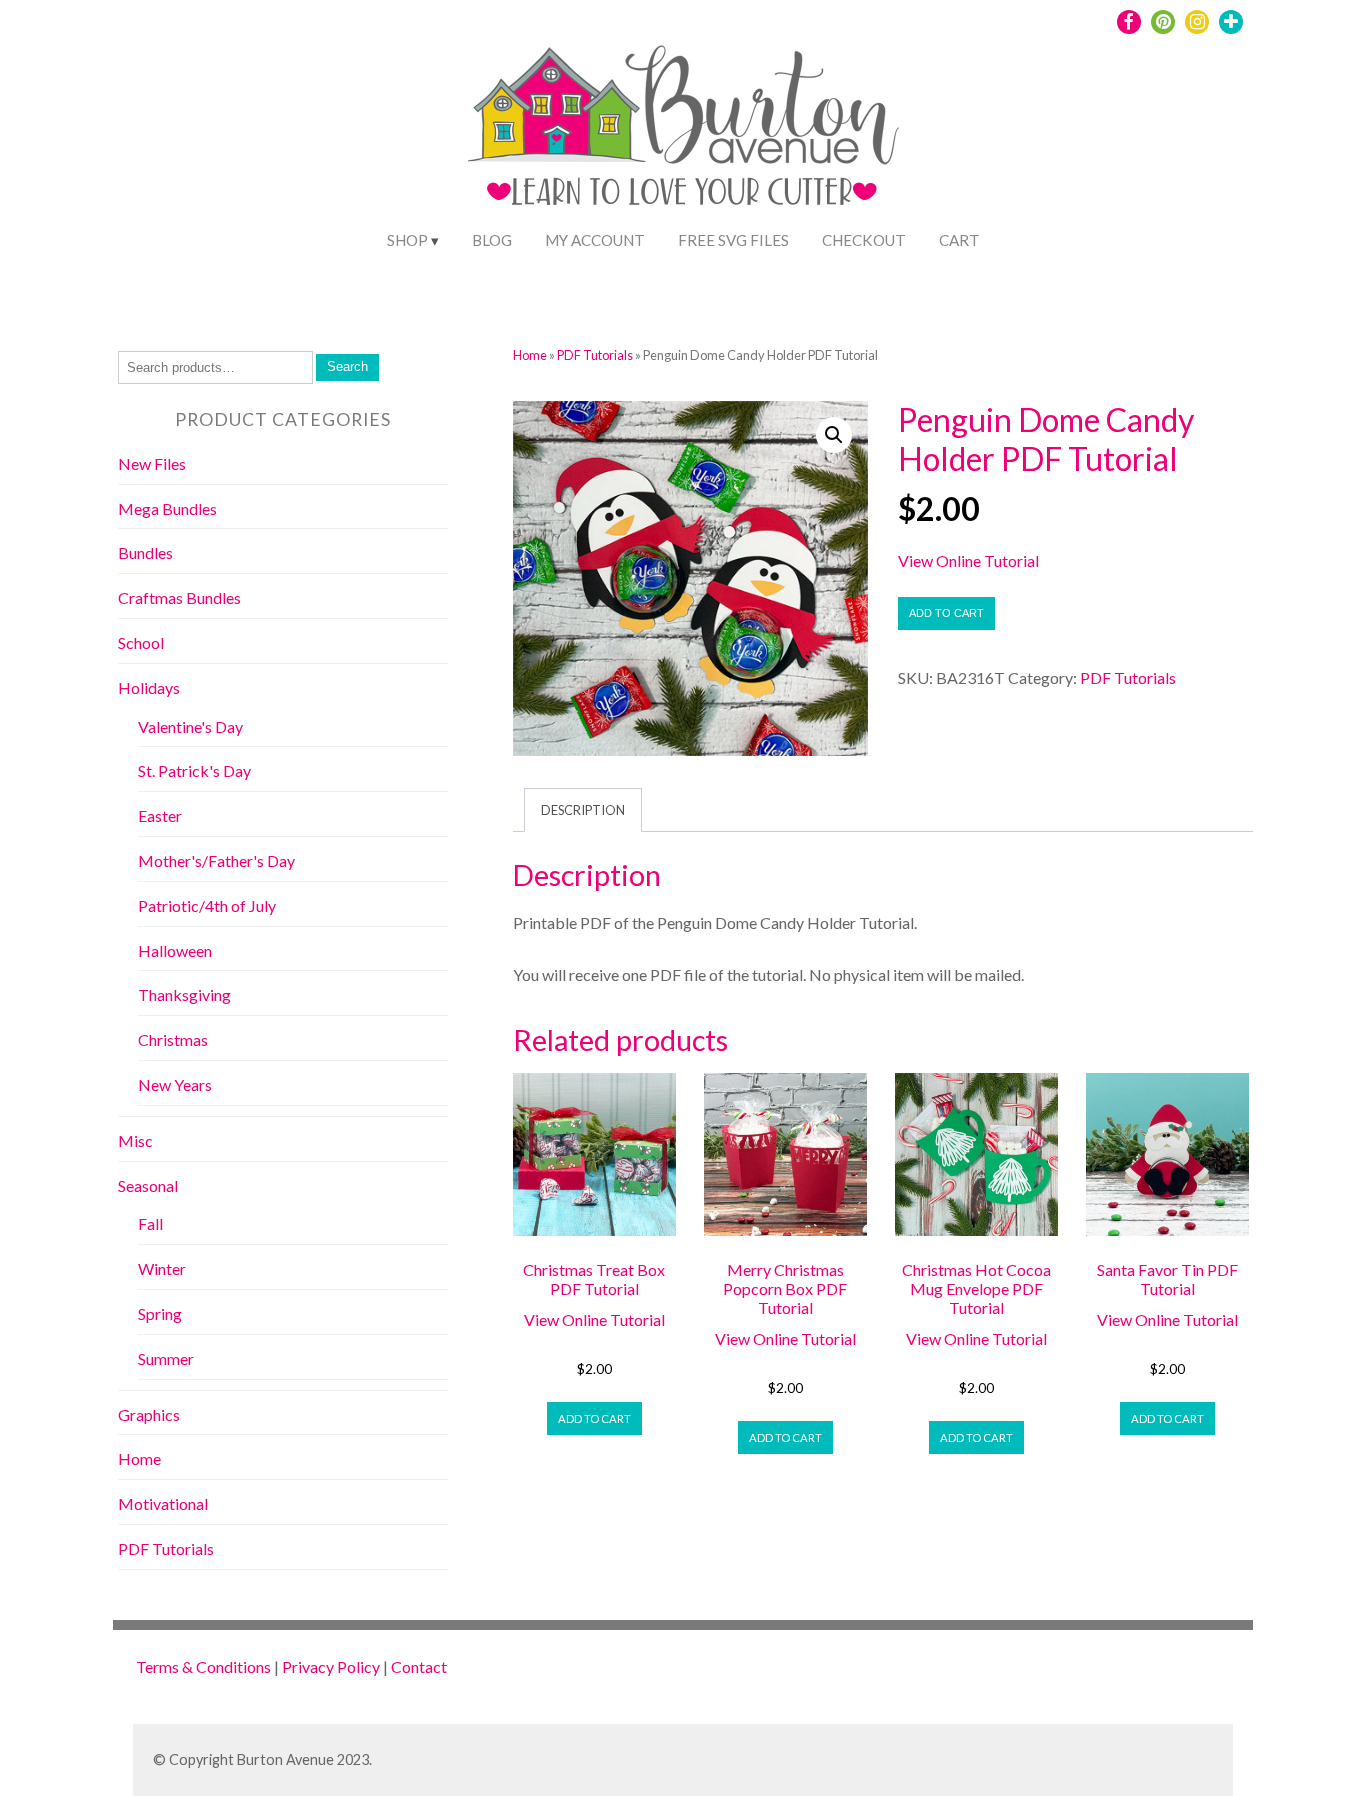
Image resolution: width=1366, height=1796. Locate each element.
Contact (419, 1666)
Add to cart (946, 613)
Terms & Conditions (203, 1666)
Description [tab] (583, 810)
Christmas (173, 1039)
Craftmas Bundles (179, 597)
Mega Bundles (167, 508)
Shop (407, 240)
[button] (834, 435)
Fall (150, 1223)
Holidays (149, 687)
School (141, 642)
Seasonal (148, 1185)
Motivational (163, 1503)
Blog (492, 240)
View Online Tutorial (968, 560)
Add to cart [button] (594, 1418)
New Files (152, 463)
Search (347, 366)
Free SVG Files (733, 240)
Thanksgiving (184, 994)
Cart (959, 240)
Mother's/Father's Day (216, 860)
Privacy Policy (331, 1666)
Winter (162, 1268)
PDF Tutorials (595, 355)
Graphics (149, 1414)
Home (530, 355)
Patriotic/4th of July (207, 905)
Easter (160, 815)
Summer (166, 1358)
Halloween (175, 950)
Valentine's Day (190, 726)
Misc (135, 1140)
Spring (160, 1313)
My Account (595, 240)
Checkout (864, 240)
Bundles (145, 552)
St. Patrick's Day (194, 770)
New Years (175, 1084)
